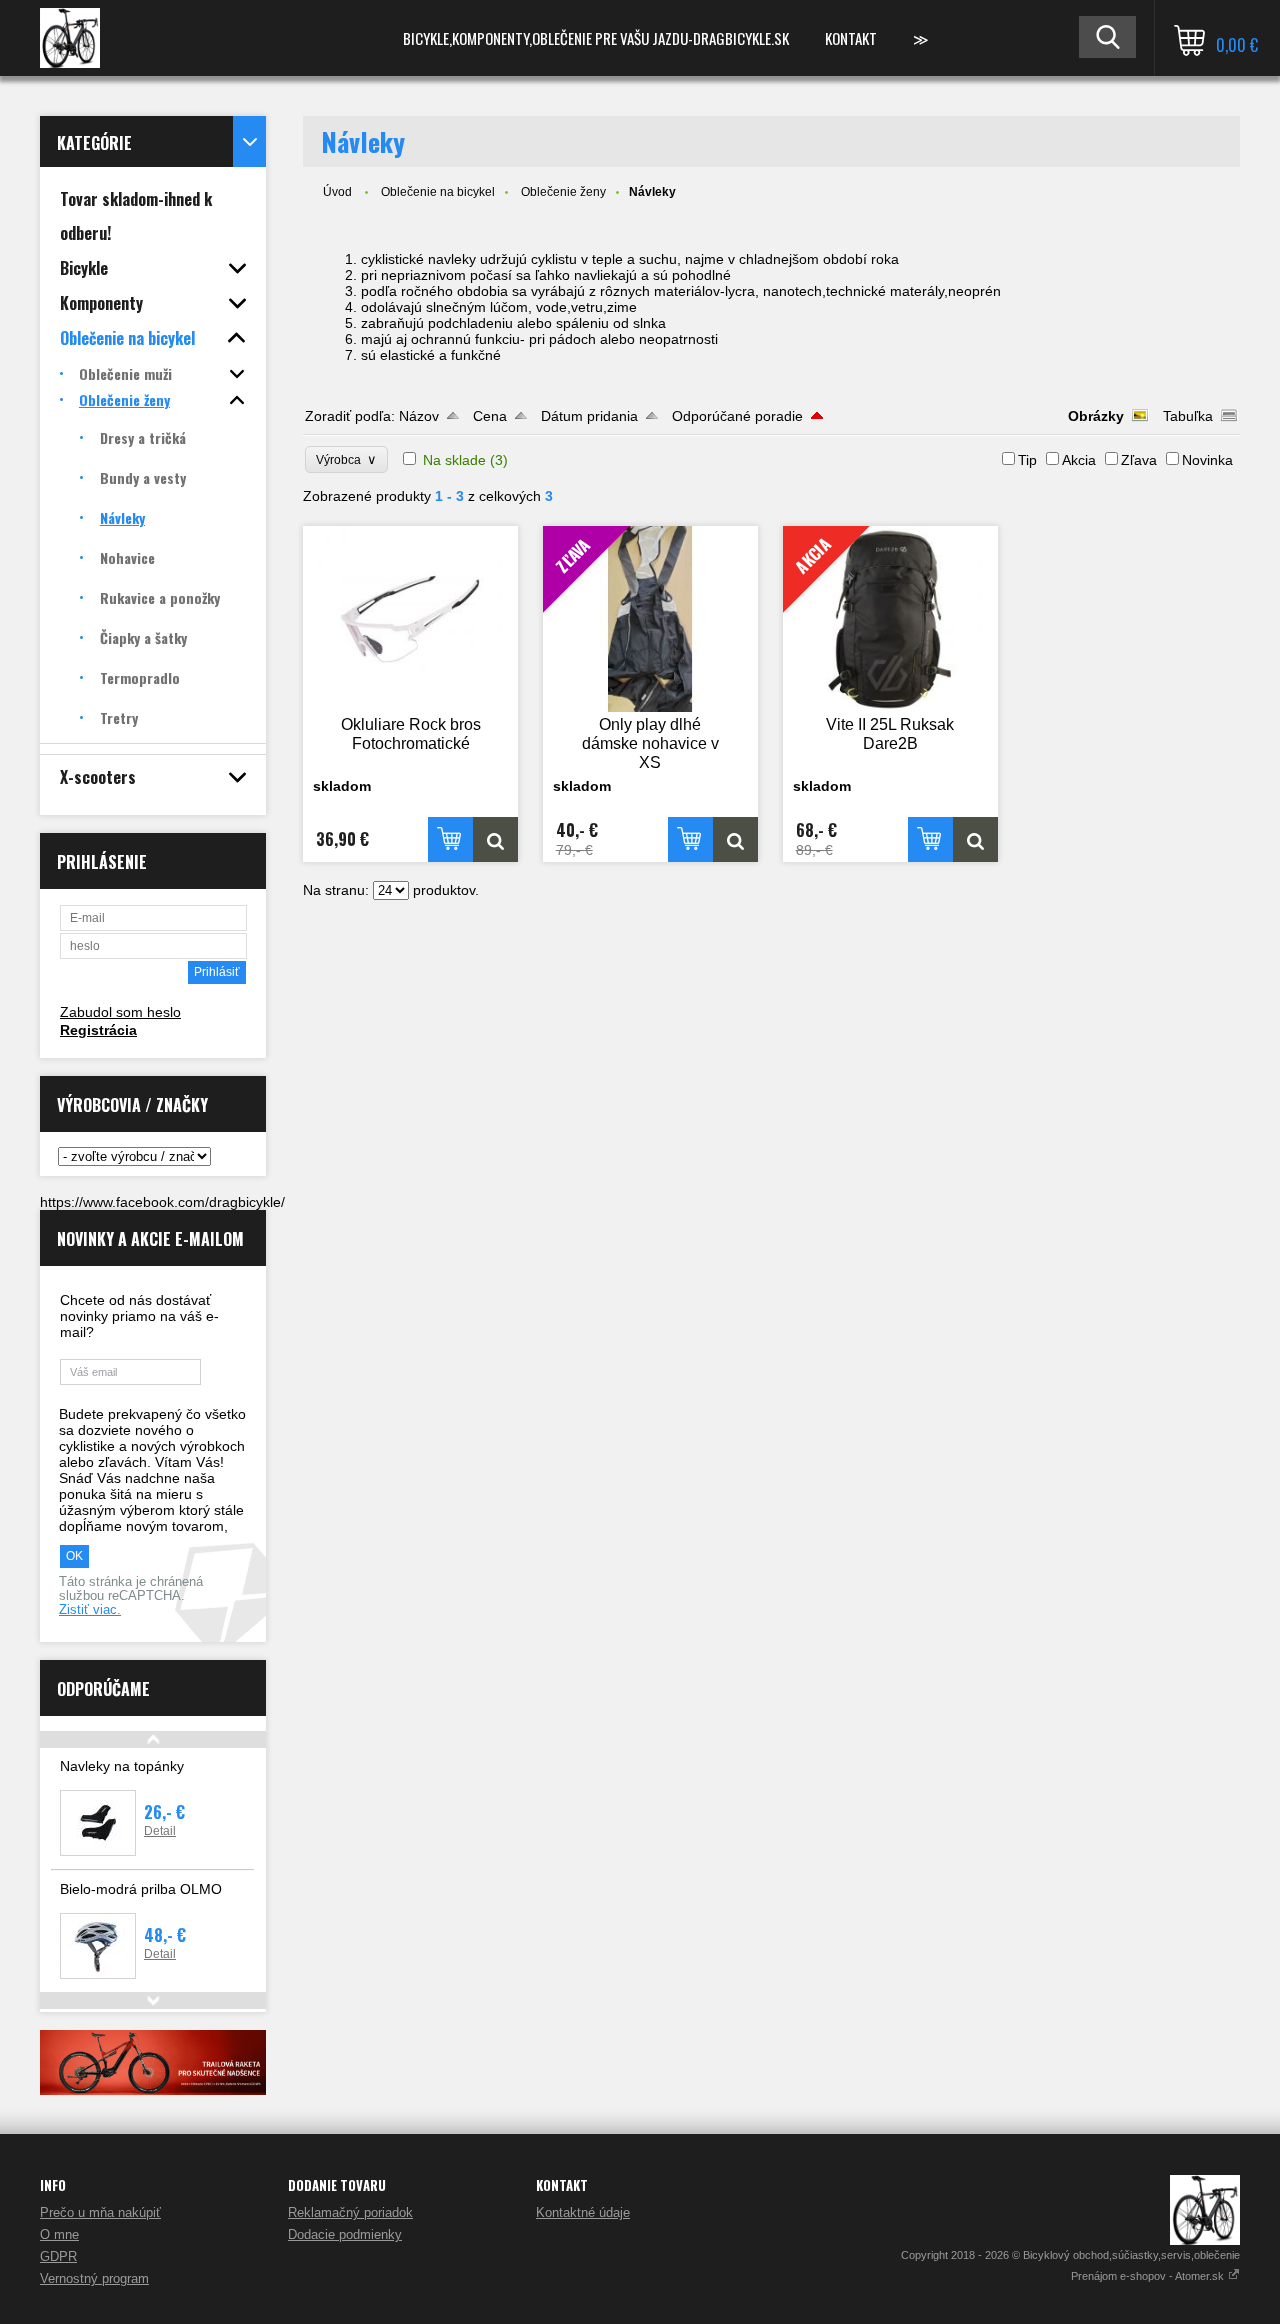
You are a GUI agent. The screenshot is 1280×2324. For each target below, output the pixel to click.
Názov (419, 416)
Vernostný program (94, 2278)
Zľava (1139, 460)
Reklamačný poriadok (350, 2212)
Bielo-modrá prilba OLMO (141, 1889)
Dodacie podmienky (345, 2234)
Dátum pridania (589, 416)
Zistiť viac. (90, 1610)
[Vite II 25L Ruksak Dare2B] (975, 839)
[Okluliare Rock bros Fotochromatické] (411, 619)
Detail (160, 1831)
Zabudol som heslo (120, 1012)
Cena (490, 416)
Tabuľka (1188, 416)
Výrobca (346, 459)
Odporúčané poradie (737, 416)
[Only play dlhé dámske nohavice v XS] (735, 839)
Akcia (1079, 460)
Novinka (1207, 460)
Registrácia (98, 1030)
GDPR (58, 2256)
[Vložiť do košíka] (450, 839)
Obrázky (1096, 416)
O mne (59, 2234)
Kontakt (851, 38)
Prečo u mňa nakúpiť (100, 2212)
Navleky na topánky (122, 1766)
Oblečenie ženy (563, 192)
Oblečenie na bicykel (438, 192)
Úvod (337, 192)
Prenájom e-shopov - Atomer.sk (1149, 2276)
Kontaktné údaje (583, 2212)
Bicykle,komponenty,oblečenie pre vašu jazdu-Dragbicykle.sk (596, 38)
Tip (1027, 460)
